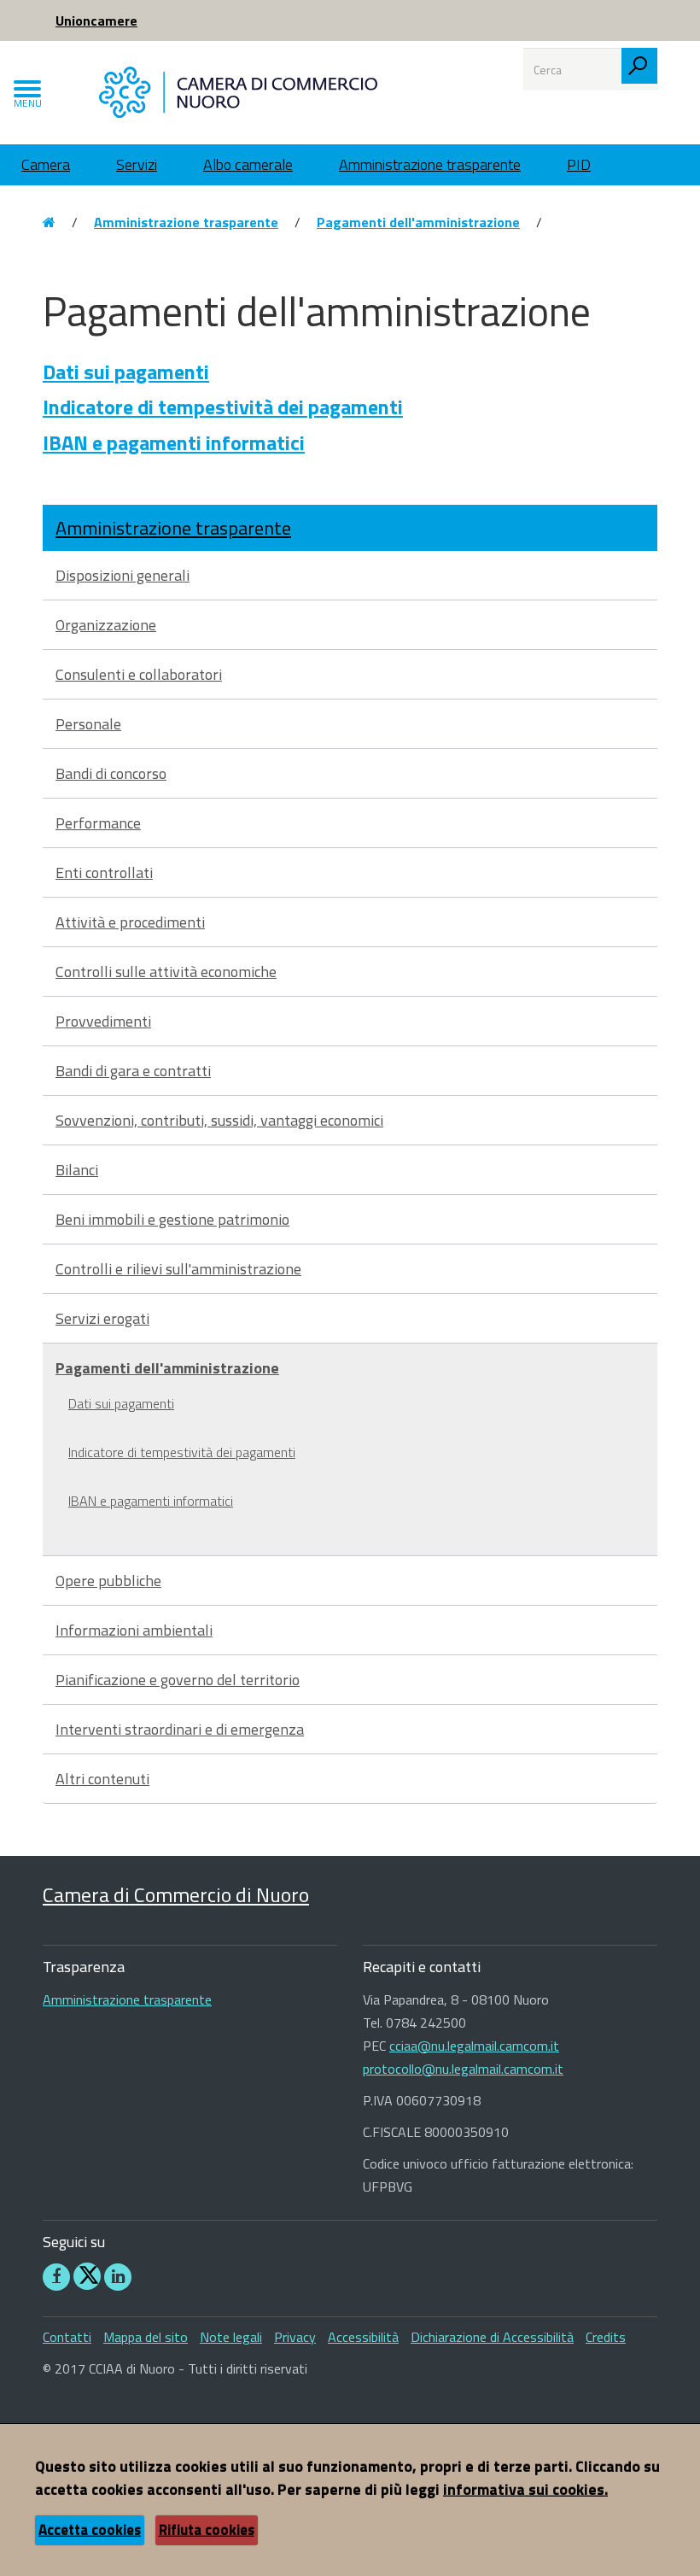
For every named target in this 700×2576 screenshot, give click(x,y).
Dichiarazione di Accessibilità (492, 2337)
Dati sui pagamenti (126, 372)
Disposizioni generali (122, 575)
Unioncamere (96, 20)
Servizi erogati (102, 1318)
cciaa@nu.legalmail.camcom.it (474, 2046)
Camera (46, 164)
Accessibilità (363, 2337)
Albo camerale (248, 164)
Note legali (231, 2337)
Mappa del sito (146, 2337)
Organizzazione (106, 625)
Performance (98, 823)
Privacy (295, 2337)
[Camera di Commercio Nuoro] (238, 91)
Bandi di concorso (111, 773)
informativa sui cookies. (525, 2489)
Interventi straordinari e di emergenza (180, 1729)
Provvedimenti (103, 1021)
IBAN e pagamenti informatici (174, 442)
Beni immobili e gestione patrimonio (172, 1219)
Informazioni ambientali (134, 1630)
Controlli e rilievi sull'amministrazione (178, 1269)
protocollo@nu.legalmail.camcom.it (463, 2069)
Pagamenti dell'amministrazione (418, 222)
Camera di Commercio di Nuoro (176, 1894)
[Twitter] (87, 2276)
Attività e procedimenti (130, 922)
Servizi (137, 164)
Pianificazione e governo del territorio (178, 1680)
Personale (88, 724)
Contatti (67, 2337)
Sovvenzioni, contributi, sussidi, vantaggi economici (219, 1120)
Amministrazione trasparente (430, 164)
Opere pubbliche (108, 1581)
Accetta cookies (90, 2530)
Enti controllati (104, 872)
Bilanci (77, 1170)
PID (579, 164)
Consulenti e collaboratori (139, 674)
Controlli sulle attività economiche (166, 972)
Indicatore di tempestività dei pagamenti (223, 407)
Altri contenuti (102, 1779)
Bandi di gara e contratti (133, 1071)
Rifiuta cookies (207, 2530)
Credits (606, 2337)
